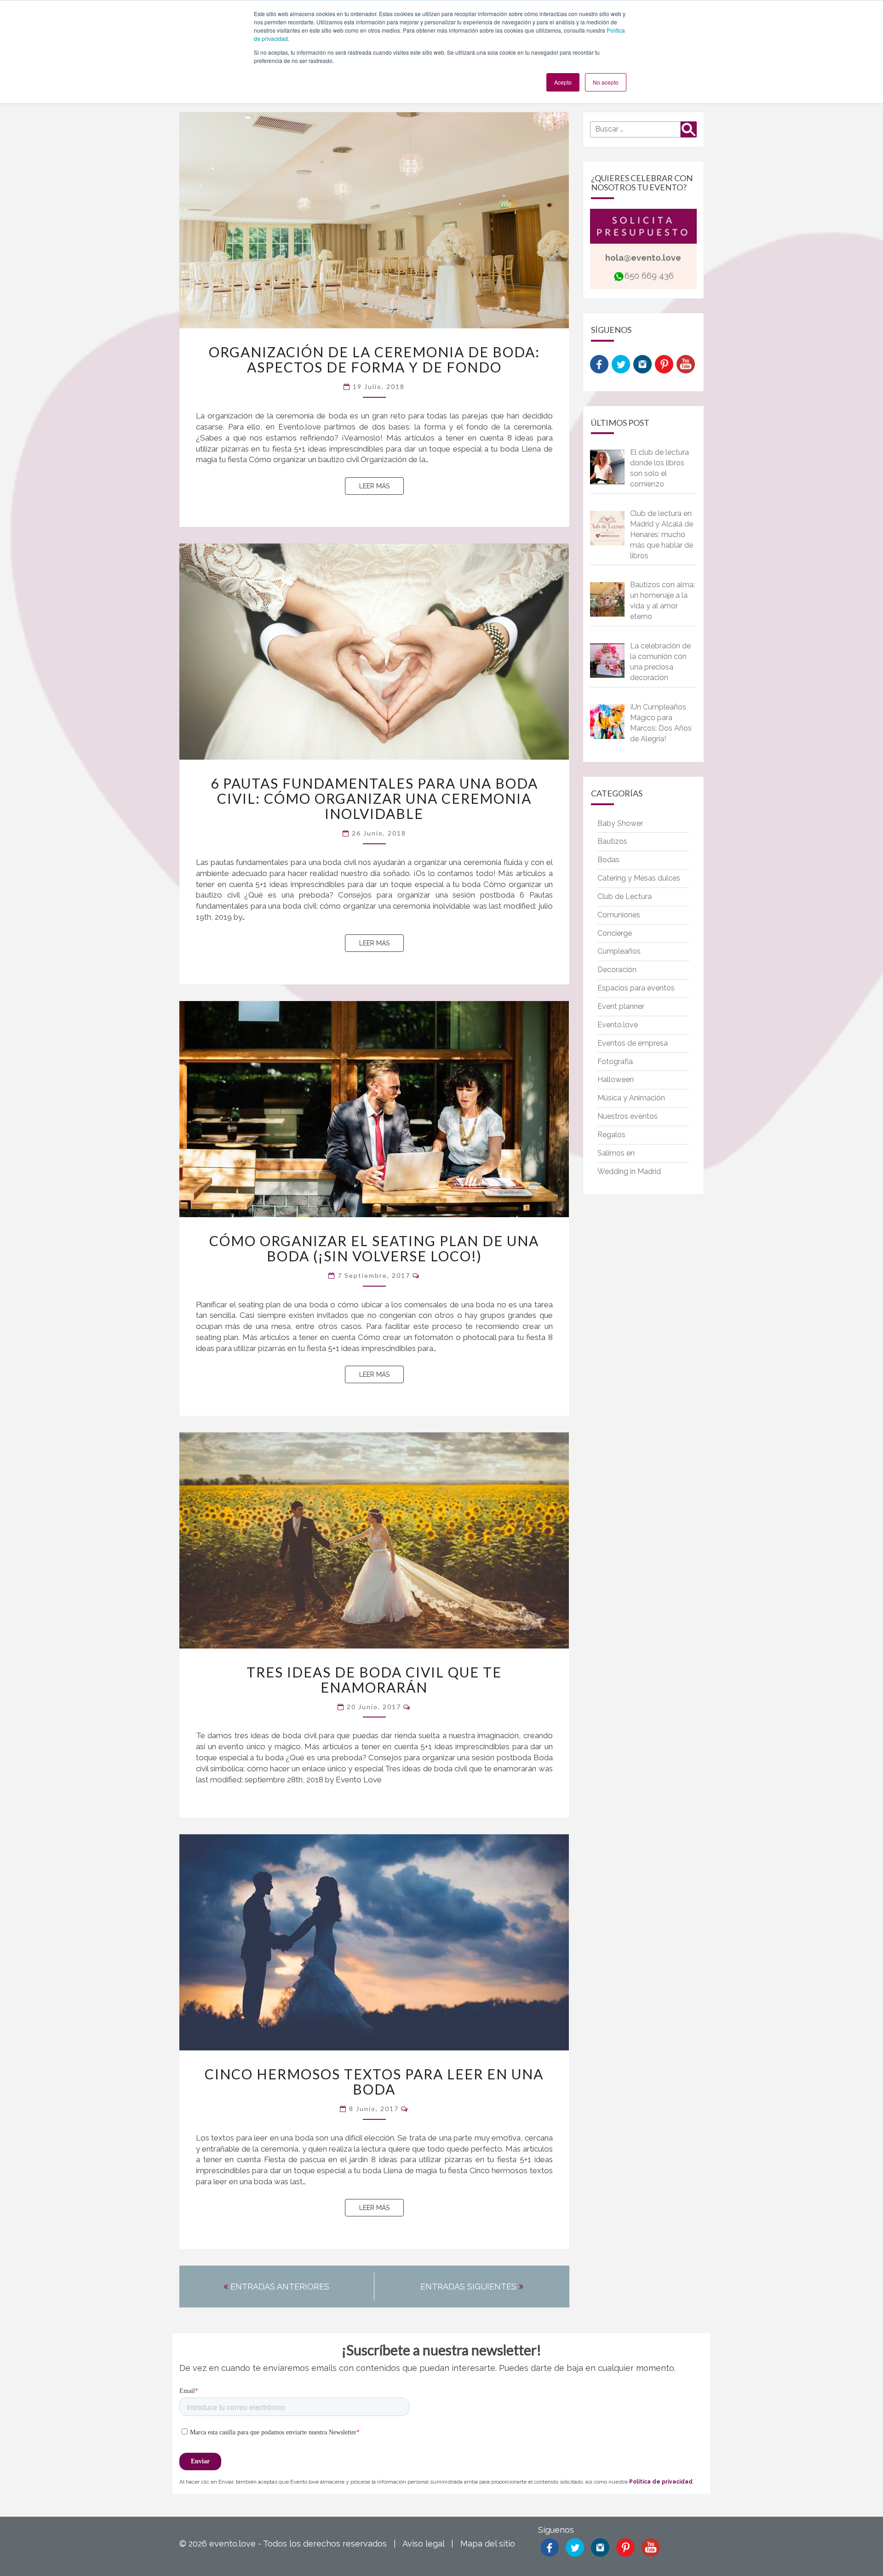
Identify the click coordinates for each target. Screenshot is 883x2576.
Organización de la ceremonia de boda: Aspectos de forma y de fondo (374, 359)
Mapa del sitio (488, 2544)
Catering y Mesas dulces (639, 878)
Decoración (617, 970)
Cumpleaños (619, 951)
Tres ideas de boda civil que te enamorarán (374, 1680)
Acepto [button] (563, 82)
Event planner (621, 1006)
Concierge (615, 933)
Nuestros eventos (628, 1116)
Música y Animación (631, 1098)
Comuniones (619, 915)
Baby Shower (620, 823)
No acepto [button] (606, 82)
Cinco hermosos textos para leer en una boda (374, 2081)
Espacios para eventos (636, 988)
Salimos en (616, 1153)
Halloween (616, 1079)
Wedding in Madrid (629, 1171)
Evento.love (618, 1025)
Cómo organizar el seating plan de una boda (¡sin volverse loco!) (374, 1248)
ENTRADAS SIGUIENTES (470, 2287)
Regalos (611, 1135)
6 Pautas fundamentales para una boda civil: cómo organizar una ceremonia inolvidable (374, 798)
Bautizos (612, 841)
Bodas (608, 860)
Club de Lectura (625, 896)
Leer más (381, 486)
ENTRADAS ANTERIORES (279, 2287)
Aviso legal (423, 2544)
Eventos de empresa (633, 1043)
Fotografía (615, 1062)
